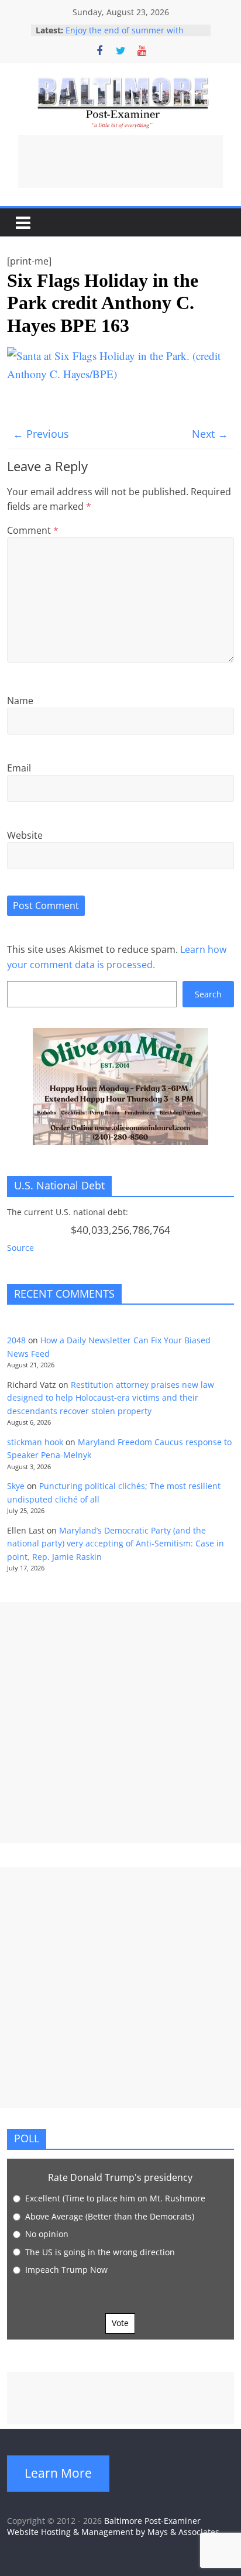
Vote (120, 2323)
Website (25, 835)
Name (20, 701)
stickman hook (35, 1442)
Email (19, 768)
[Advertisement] (120, 162)
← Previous (41, 434)
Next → (210, 434)
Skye (16, 1486)
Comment (33, 530)
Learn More (58, 2473)
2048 (16, 1340)
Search (208, 994)
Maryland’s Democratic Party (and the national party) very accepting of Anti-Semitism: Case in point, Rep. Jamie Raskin (116, 1543)
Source (20, 1248)
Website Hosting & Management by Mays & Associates (113, 2532)
